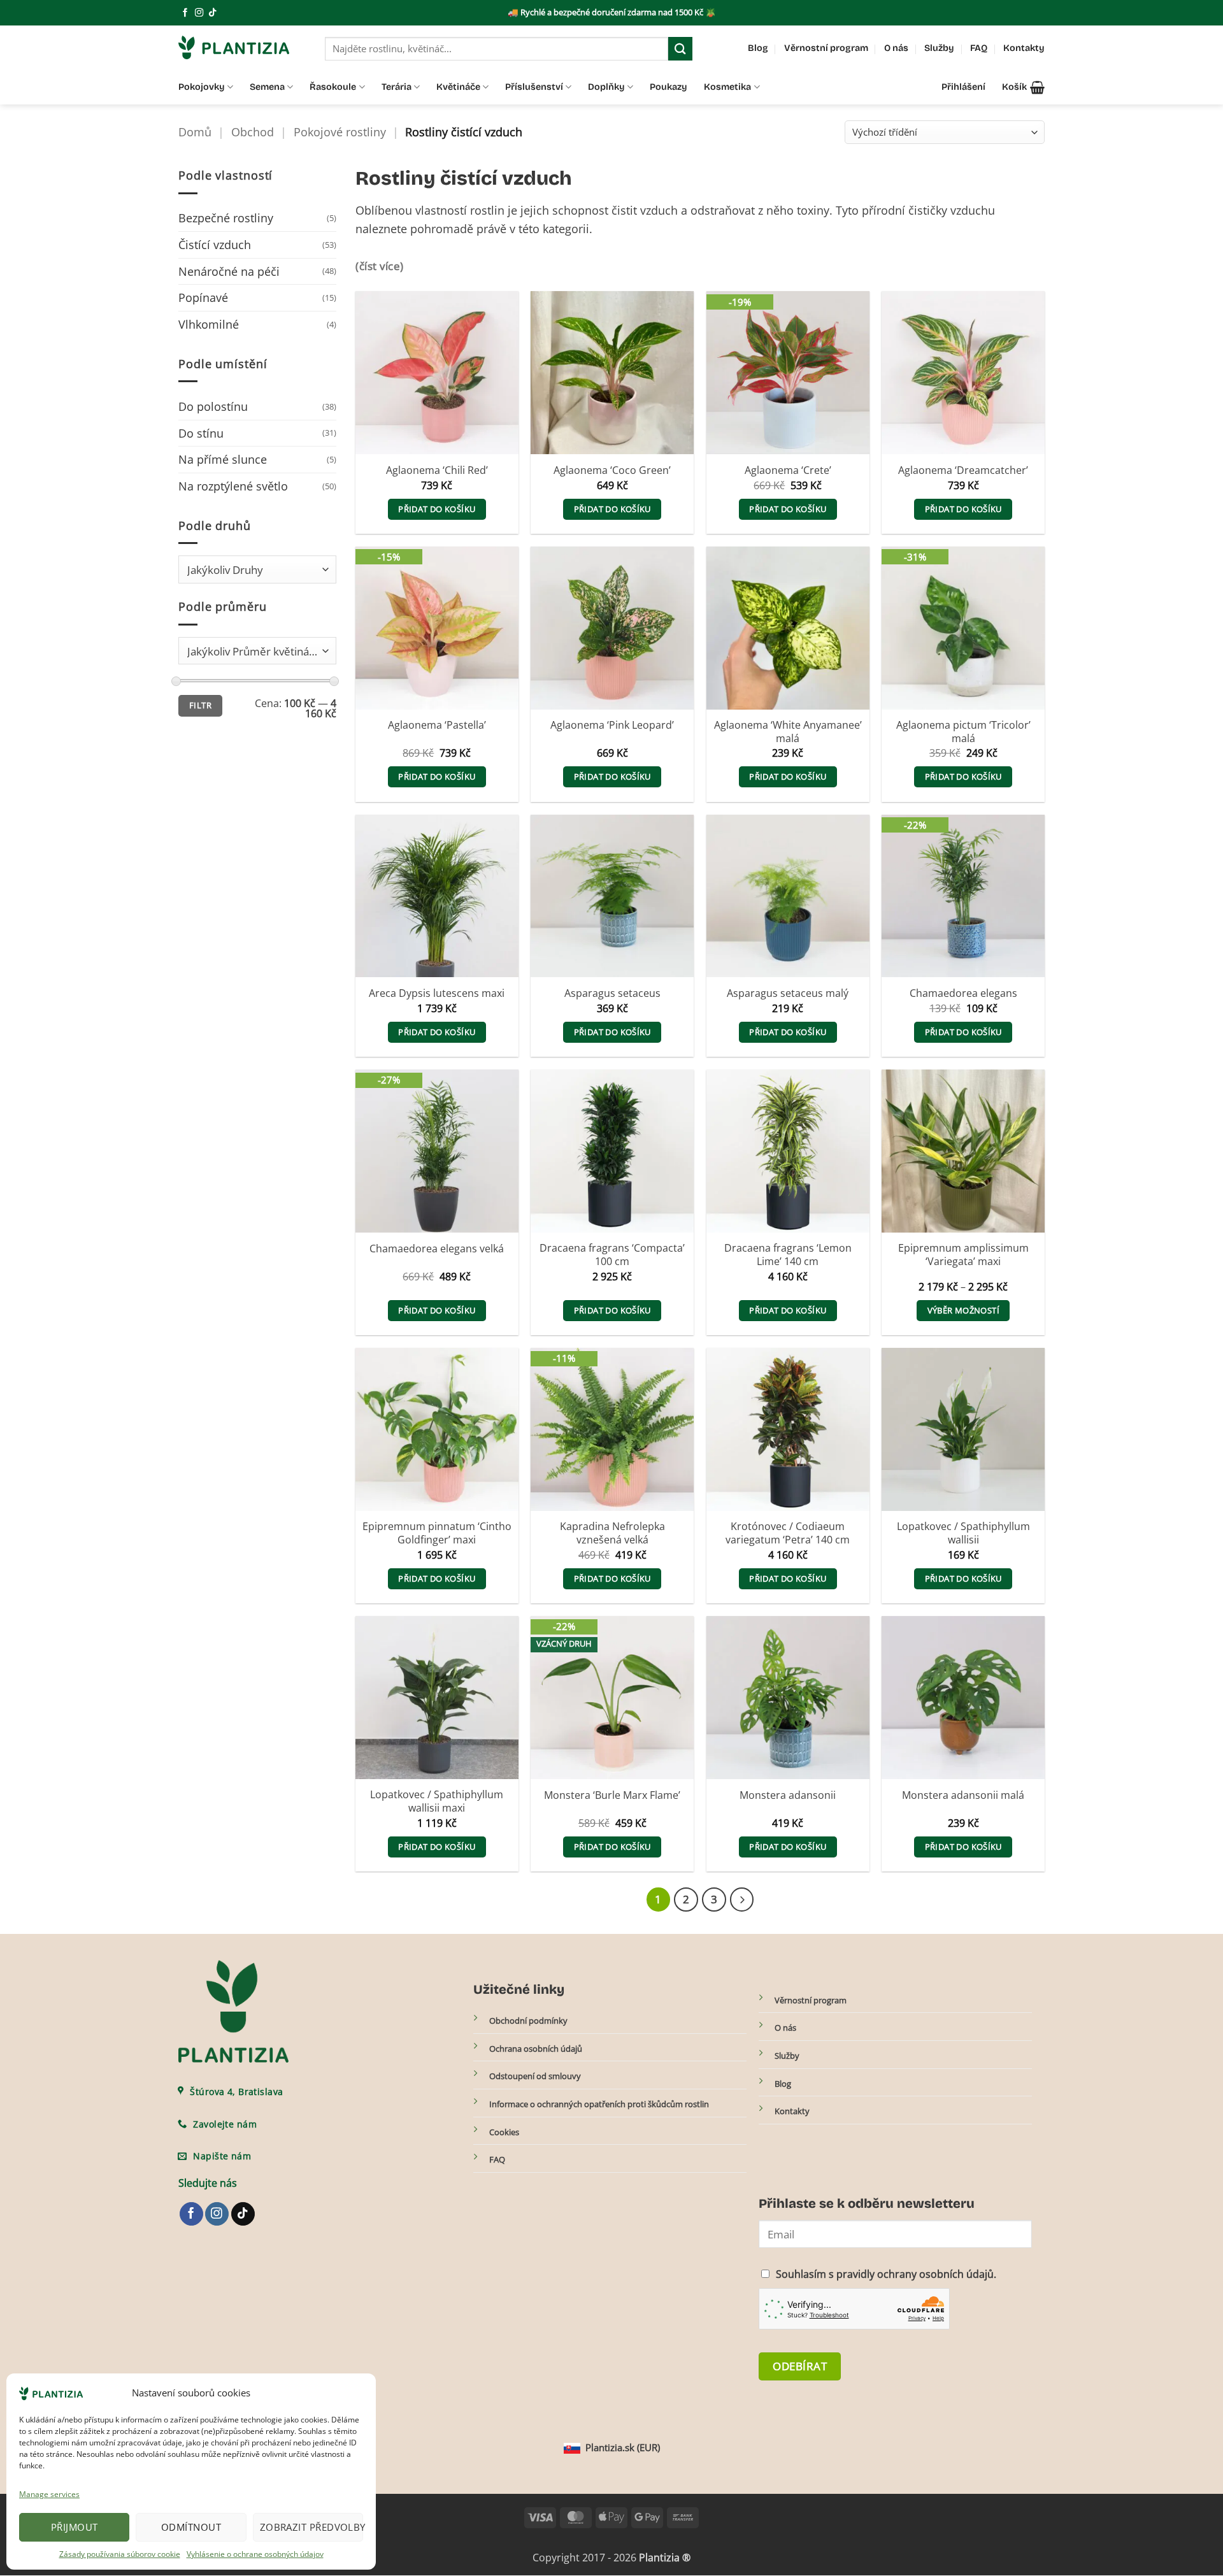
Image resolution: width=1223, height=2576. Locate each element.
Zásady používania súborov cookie (120, 2554)
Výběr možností (963, 1310)
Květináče (458, 87)
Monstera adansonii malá (963, 1795)
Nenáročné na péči (229, 271)
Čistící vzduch (215, 245)
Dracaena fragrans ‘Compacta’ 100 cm (612, 1255)
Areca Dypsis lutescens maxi (437, 993)
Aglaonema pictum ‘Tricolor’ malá (963, 732)
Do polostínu (213, 406)
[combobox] (257, 569)
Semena (267, 87)
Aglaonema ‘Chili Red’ (437, 470)
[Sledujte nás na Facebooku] (185, 13)
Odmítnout (191, 2527)
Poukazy (669, 87)
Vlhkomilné (209, 324)
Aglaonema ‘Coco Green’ (612, 470)
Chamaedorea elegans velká (437, 1249)
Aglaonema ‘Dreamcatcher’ (963, 470)
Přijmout (75, 2527)
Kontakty (1024, 48)
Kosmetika (727, 87)
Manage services (49, 2494)
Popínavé (203, 297)
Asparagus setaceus (612, 993)
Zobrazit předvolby (311, 2527)
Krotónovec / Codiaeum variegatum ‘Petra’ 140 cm (788, 1533)
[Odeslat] (680, 49)
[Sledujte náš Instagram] (199, 13)
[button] (1023, 87)
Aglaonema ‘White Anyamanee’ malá (788, 732)
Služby (939, 48)
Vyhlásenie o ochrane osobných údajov (255, 2554)
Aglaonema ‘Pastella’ (437, 725)
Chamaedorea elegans (963, 993)
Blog (758, 48)
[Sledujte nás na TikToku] (212, 13)
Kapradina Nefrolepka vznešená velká (612, 1533)
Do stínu (201, 433)
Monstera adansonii (788, 1795)
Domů (195, 132)
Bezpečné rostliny (226, 218)
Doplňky (606, 87)
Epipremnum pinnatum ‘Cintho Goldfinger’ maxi (437, 1533)
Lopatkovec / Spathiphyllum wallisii (963, 1533)
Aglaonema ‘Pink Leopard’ (612, 725)
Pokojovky (202, 87)
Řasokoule (333, 87)
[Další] (742, 1900)
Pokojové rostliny (340, 132)
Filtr (200, 705)
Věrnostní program (826, 48)
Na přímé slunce (223, 459)
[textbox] (254, 570)
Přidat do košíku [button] (437, 509)
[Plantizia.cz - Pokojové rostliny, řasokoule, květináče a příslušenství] (242, 47)
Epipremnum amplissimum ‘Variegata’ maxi (963, 1255)
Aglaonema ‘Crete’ (788, 470)
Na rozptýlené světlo (233, 486)
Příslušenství (534, 87)
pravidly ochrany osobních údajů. (916, 2274)
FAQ (979, 48)
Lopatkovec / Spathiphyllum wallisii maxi (437, 1801)
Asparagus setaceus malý (788, 993)
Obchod (253, 132)
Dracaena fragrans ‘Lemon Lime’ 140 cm (788, 1255)
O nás (896, 48)
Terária (397, 87)
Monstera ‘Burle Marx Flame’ (612, 1795)
